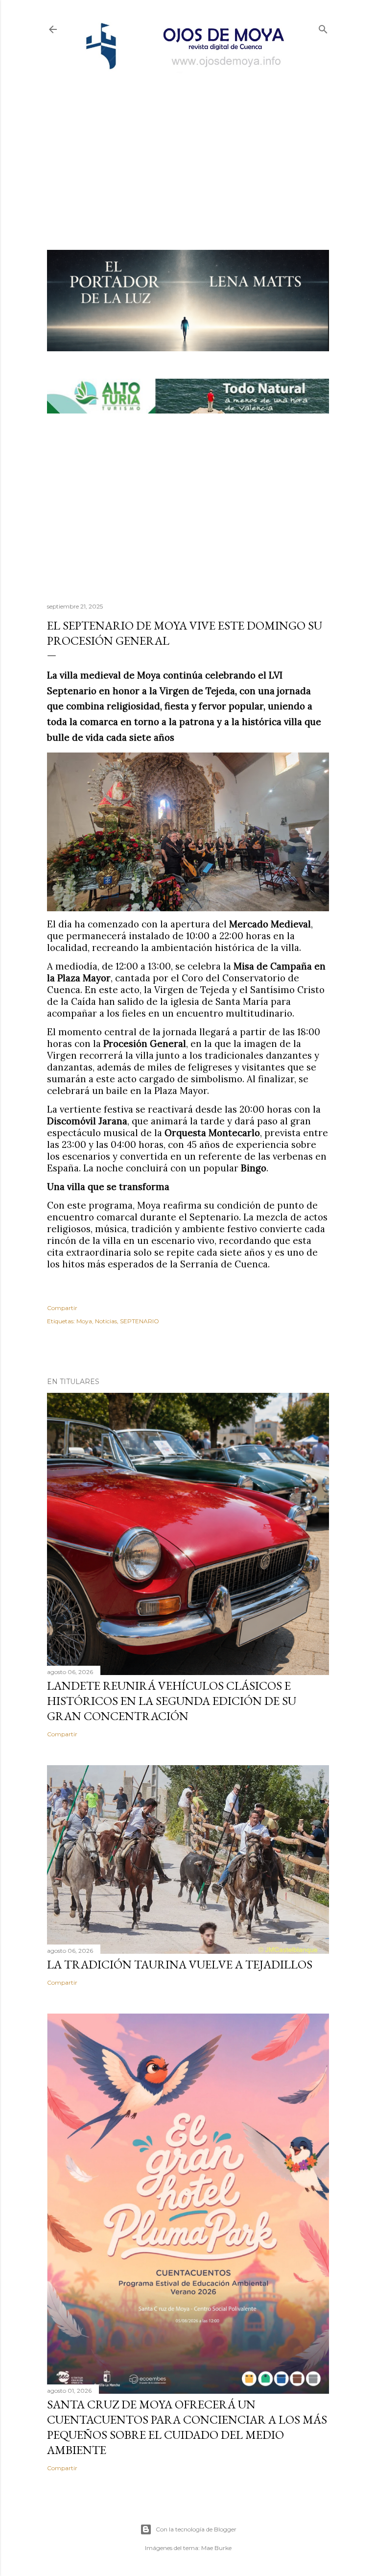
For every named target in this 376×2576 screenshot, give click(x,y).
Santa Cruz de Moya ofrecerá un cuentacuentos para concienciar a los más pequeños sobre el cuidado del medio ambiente (187, 2427)
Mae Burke (216, 2548)
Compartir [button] (62, 1308)
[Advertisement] (188, 145)
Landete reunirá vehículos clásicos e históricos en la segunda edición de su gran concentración (172, 1701)
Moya (84, 1321)
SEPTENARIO (140, 1321)
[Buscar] (323, 27)
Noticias (106, 1321)
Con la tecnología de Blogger (196, 2529)
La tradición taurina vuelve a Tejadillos (180, 1964)
